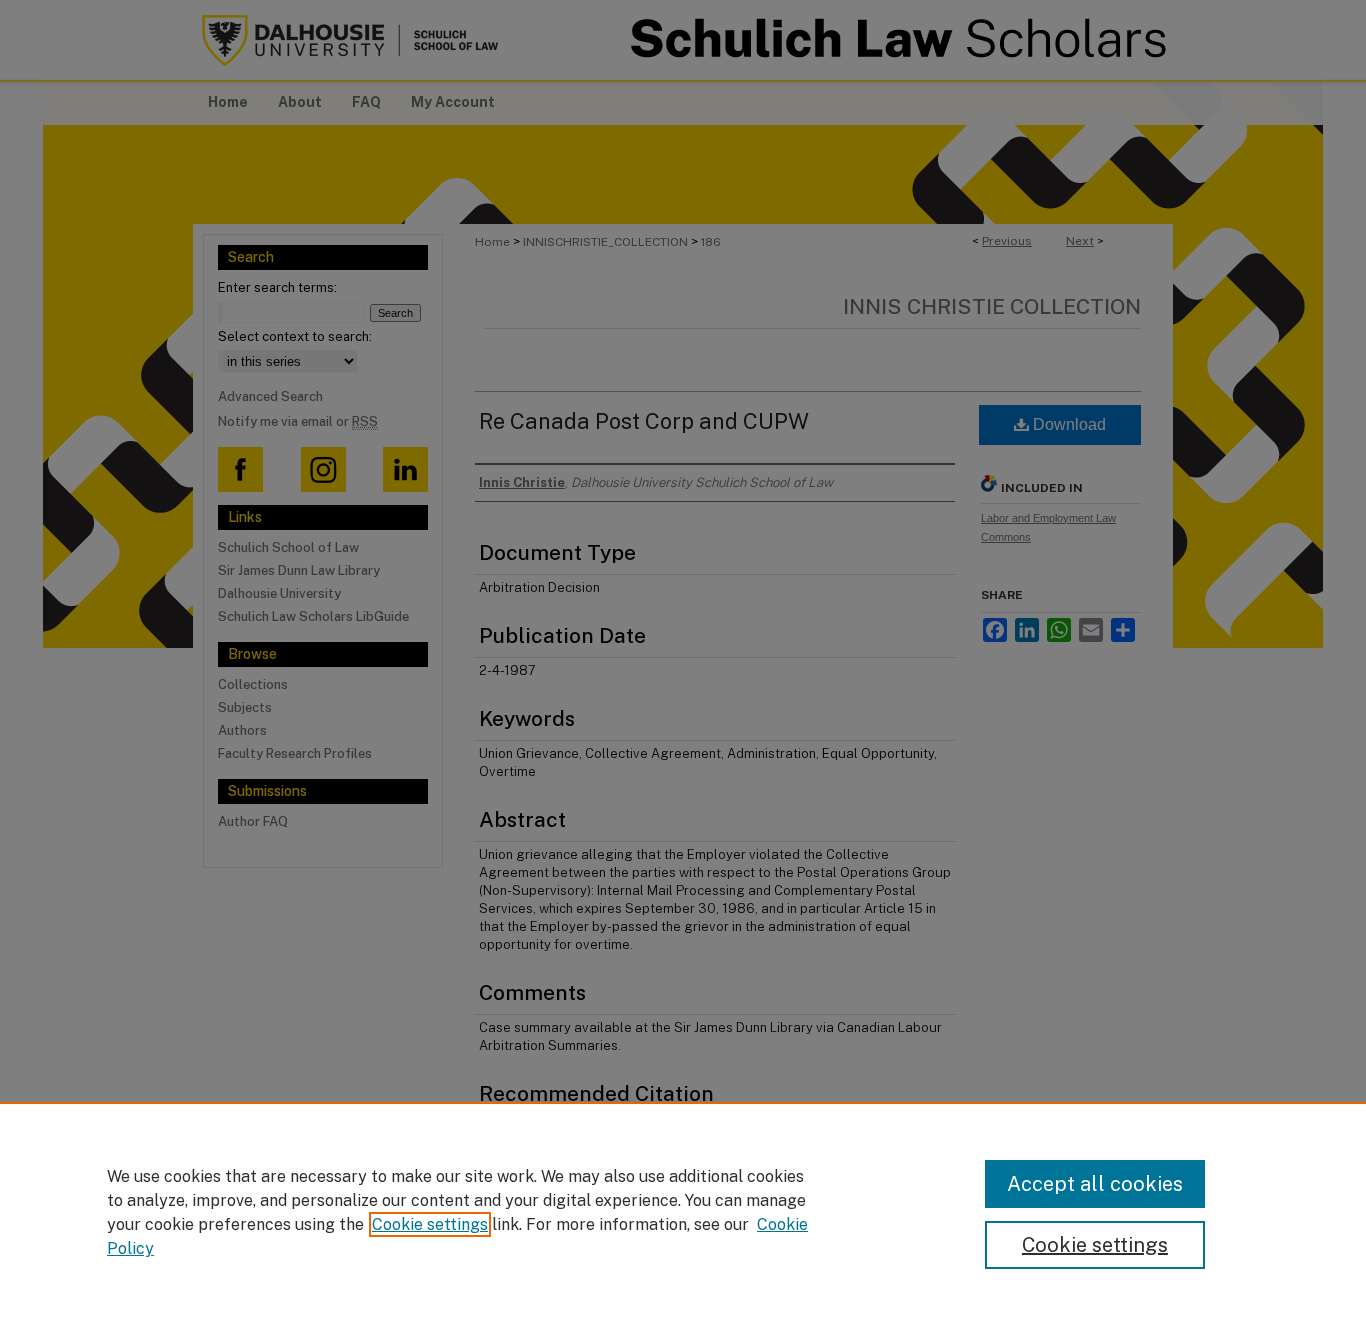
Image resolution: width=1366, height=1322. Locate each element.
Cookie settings (430, 1224)
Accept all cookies (1095, 1184)
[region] (683, 1212)
